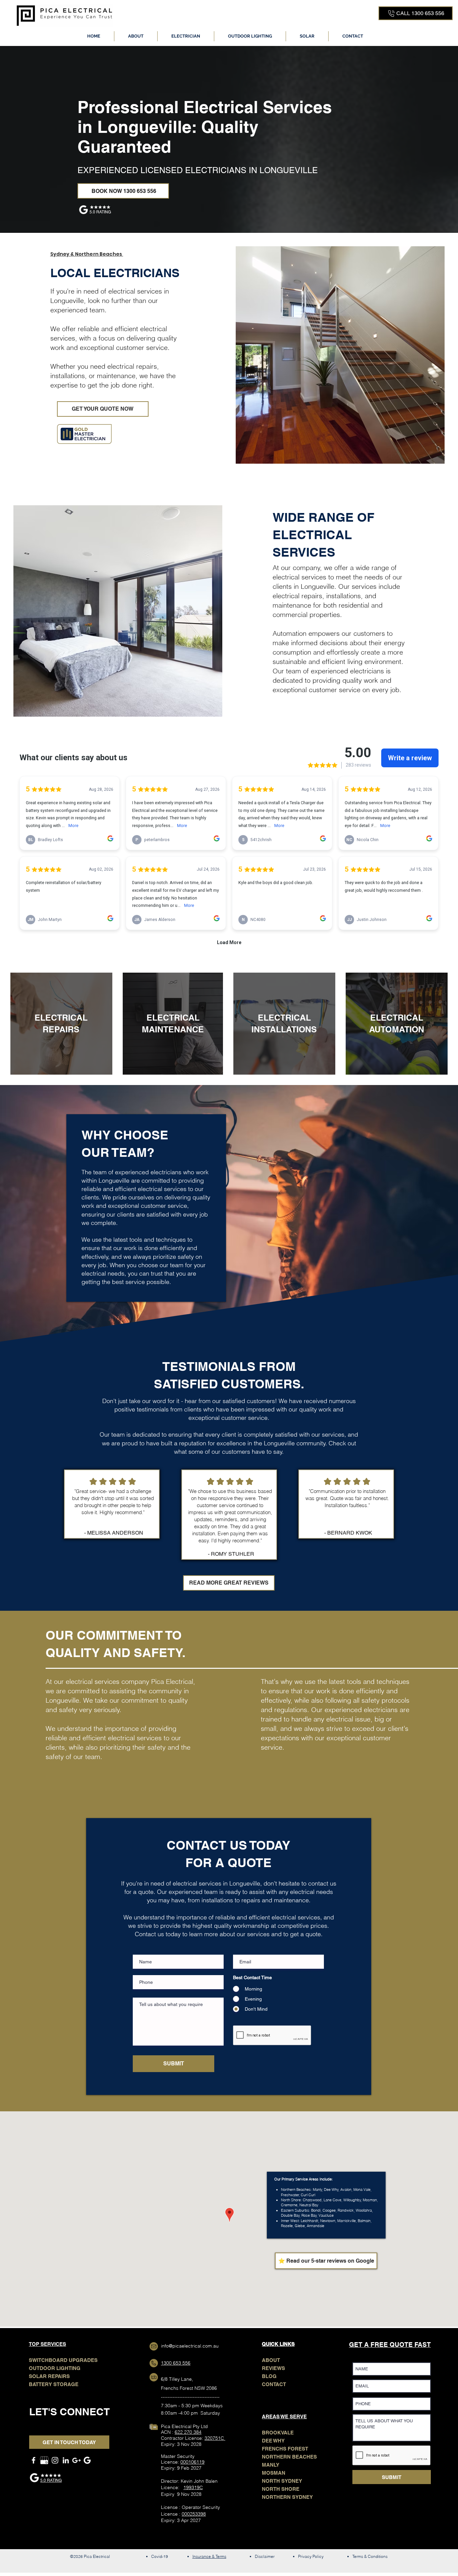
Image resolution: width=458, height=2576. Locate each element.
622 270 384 (188, 2432)
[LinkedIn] (66, 2460)
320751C (215, 2438)
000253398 (194, 2514)
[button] (186, 36)
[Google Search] (87, 2460)
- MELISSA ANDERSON (114, 1533)
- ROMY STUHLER (231, 1554)
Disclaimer (265, 2556)
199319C (193, 2487)
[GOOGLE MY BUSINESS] (44, 2460)
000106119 (192, 2462)
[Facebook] (34, 2460)
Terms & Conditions (370, 2556)
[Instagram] (55, 2460)
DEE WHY (273, 2441)
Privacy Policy (311, 2556)
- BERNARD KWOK (348, 1533)
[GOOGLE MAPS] (76, 2460)
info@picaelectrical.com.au (190, 2346)
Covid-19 (160, 2556)
